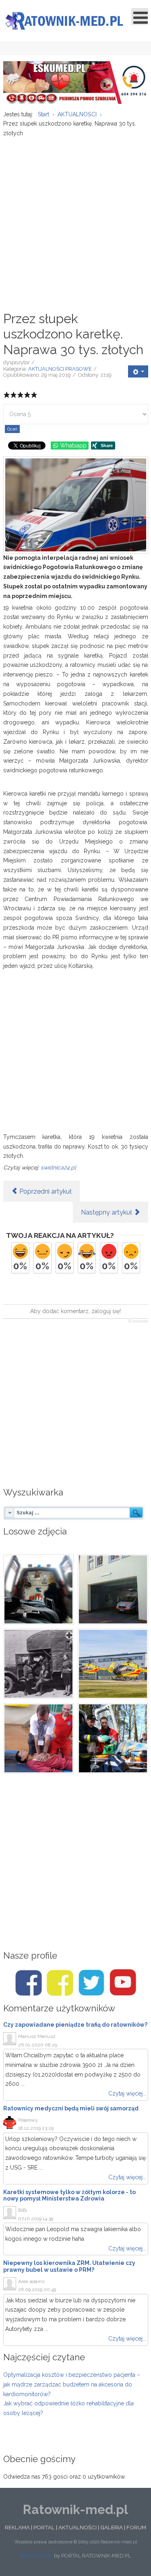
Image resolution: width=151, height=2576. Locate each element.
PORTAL (44, 2527)
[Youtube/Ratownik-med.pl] (123, 1983)
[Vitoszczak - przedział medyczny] (38, 1589)
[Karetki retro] (38, 1664)
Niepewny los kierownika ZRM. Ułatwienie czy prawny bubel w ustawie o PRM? (69, 2266)
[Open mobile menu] (140, 16)
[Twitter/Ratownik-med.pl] (91, 1983)
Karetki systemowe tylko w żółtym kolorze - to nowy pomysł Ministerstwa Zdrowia (69, 2195)
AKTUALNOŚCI (78, 2527)
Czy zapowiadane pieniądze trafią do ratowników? (75, 2025)
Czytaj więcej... (127, 2093)
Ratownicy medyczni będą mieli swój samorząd (71, 2108)
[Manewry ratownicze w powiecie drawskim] (113, 1738)
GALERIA (112, 2527)
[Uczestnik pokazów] (38, 1738)
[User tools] (138, 371)
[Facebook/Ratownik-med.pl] (29, 1983)
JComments (138, 1321)
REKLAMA (17, 2527)
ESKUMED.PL (36, 2556)
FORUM (136, 2527)
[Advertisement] (75, 220)
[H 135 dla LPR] (113, 1664)
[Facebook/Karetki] (60, 1983)
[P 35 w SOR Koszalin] (113, 1589)
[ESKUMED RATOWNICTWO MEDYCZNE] (76, 82)
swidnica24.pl (58, 1167)
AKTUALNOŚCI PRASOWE (60, 369)
